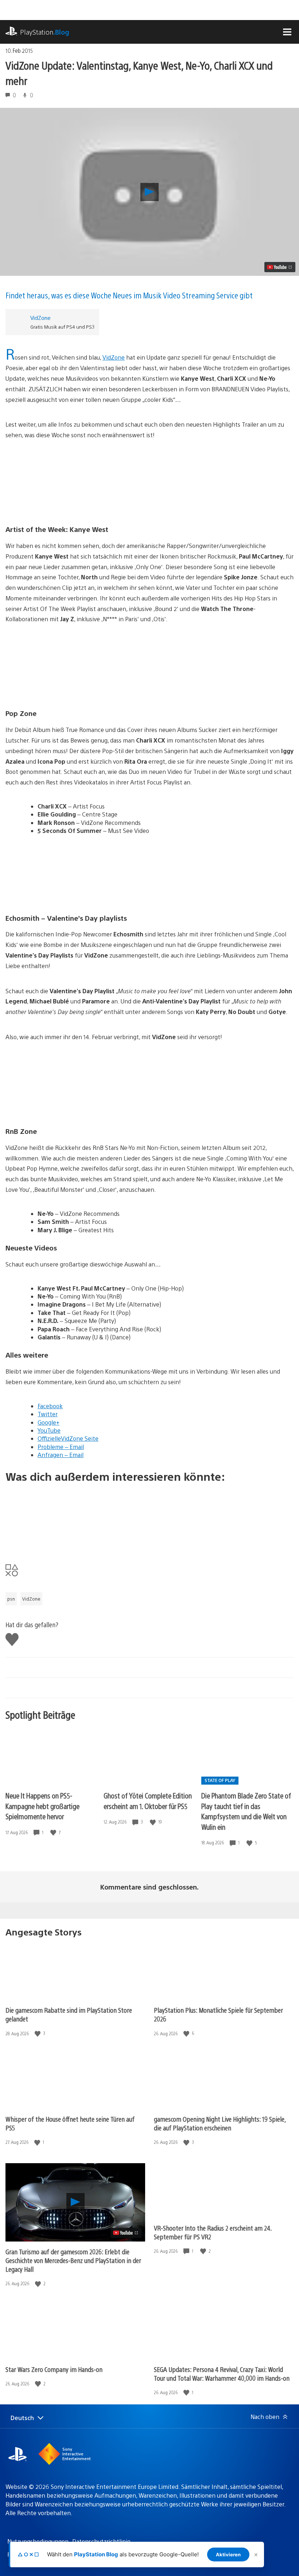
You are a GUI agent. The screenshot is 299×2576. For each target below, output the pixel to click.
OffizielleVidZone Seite (68, 1438)
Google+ (48, 1422)
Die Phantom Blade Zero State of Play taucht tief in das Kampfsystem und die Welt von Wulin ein (246, 1811)
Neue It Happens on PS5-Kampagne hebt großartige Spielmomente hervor (42, 1806)
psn (11, 1599)
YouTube (49, 1430)
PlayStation (45, 32)
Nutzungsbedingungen (38, 2541)
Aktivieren (228, 2555)
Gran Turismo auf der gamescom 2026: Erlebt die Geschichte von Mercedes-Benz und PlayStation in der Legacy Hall (73, 2260)
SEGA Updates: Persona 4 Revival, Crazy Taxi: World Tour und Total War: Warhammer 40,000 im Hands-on (222, 2374)
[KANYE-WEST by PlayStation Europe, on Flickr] (149, 482)
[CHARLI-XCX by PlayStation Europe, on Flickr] (149, 666)
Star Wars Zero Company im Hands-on (54, 2369)
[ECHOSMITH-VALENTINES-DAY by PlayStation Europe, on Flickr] (149, 871)
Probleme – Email (61, 1447)
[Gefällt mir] (54, 1833)
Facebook (50, 1406)
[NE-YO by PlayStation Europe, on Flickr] (149, 1084)
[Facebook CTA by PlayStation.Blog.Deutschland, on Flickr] (149, 1518)
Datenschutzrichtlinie (101, 2541)
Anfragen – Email (61, 1455)
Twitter (48, 1414)
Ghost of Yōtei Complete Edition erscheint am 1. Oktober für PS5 (148, 1801)
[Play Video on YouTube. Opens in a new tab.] (280, 267)
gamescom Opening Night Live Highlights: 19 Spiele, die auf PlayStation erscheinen (220, 2123)
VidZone (40, 318)
